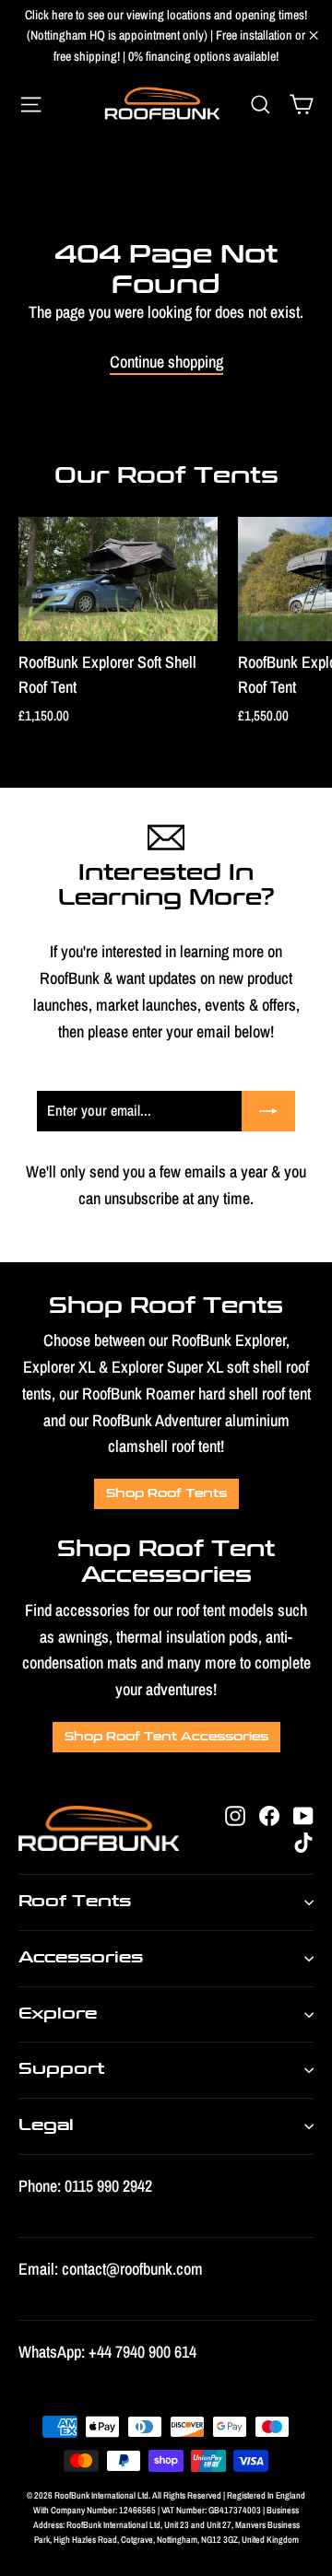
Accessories (81, 1958)
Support (61, 2069)
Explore (58, 2014)
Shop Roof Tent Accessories (166, 1737)
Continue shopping (166, 362)
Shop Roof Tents (166, 1493)
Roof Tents (75, 1902)
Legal (46, 2125)
